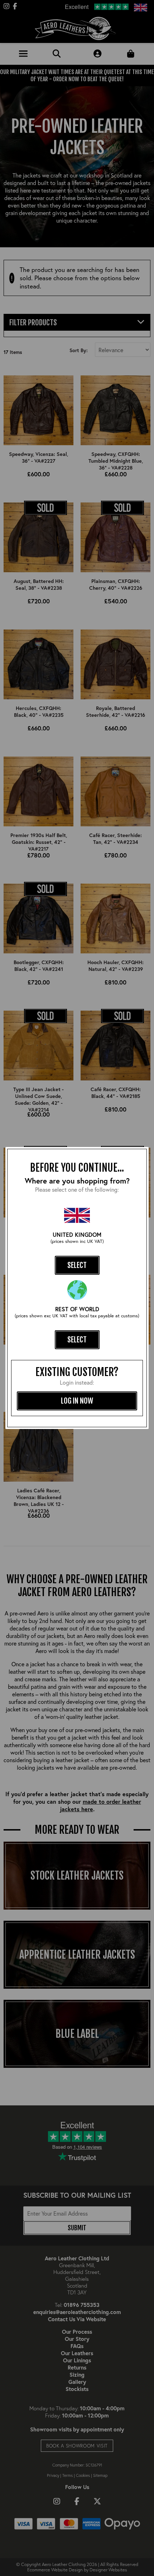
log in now (77, 1401)
